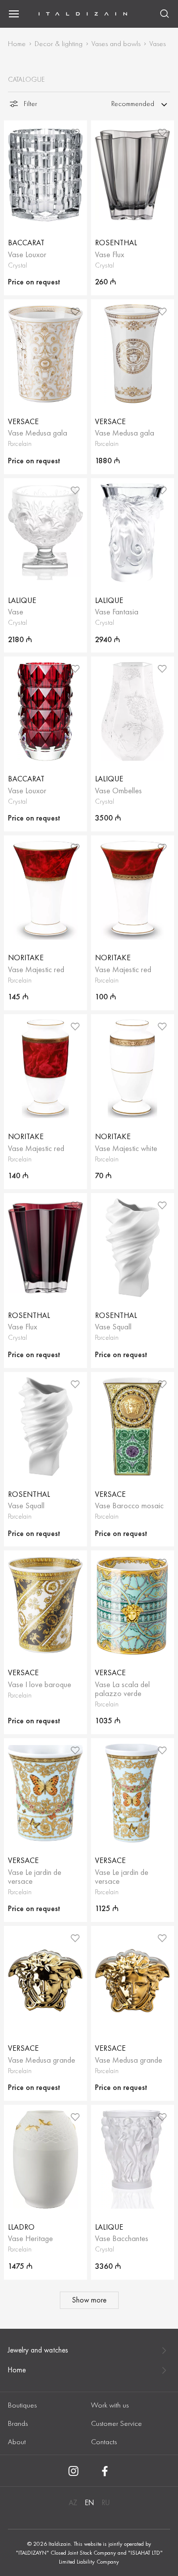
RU (106, 2503)
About (17, 2442)
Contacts (104, 2442)
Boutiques (22, 2405)
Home (17, 44)
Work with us (110, 2405)
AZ (73, 2503)
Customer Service (116, 2423)
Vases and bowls (116, 44)
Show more (89, 2300)
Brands (18, 2423)
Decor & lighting (59, 44)
